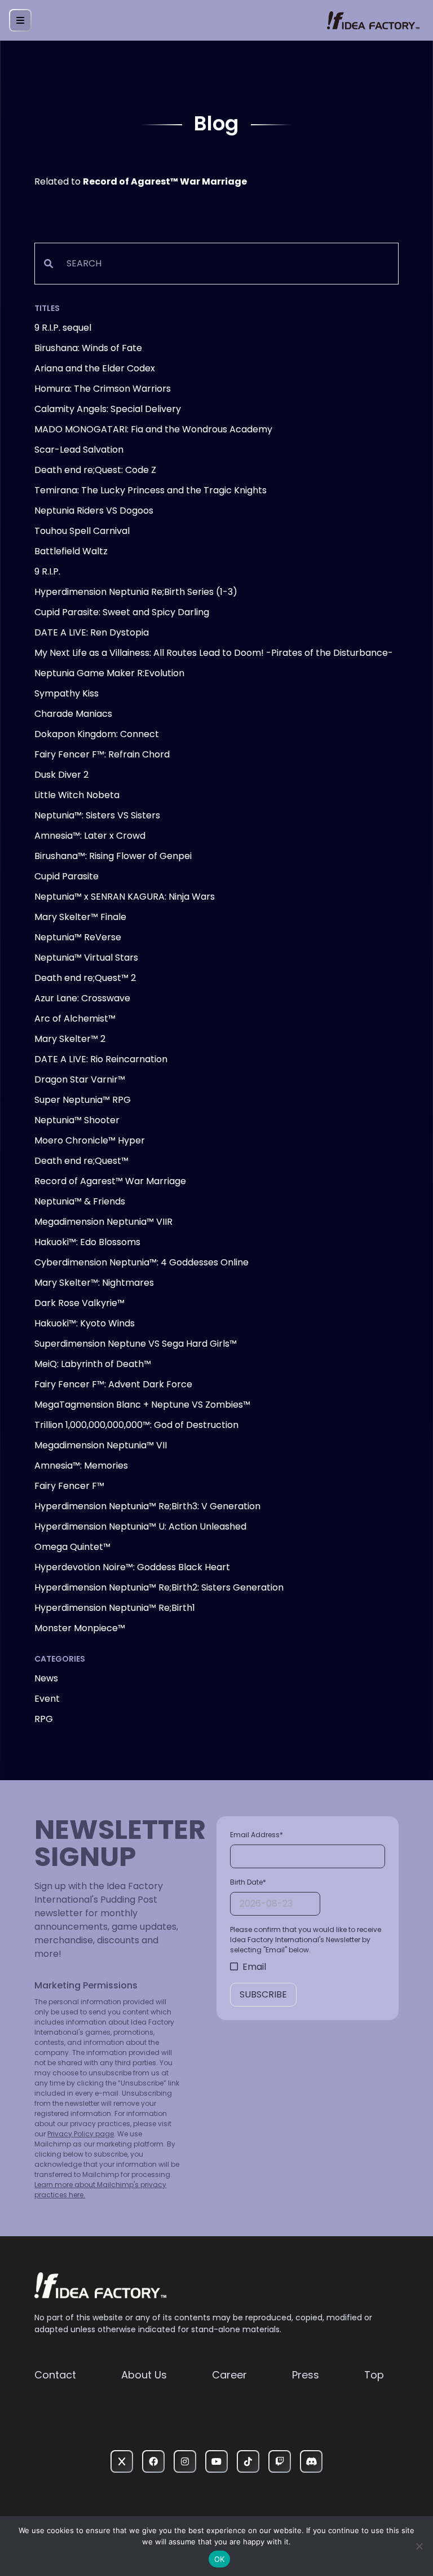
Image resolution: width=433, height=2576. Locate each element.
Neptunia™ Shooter (77, 1120)
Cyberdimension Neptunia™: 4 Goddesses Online (142, 1262)
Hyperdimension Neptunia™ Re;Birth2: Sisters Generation (159, 1587)
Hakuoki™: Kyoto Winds (85, 1323)
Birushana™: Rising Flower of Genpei (113, 856)
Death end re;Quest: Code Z (95, 470)
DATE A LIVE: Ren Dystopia (92, 632)
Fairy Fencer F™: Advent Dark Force (113, 1384)
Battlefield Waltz (71, 551)
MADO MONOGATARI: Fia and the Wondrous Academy (153, 429)
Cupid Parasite (67, 876)
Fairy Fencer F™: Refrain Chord (102, 754)
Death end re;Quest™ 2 (85, 978)
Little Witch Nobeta (77, 795)
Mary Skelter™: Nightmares (94, 1283)
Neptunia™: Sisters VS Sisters (97, 815)
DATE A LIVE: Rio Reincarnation (101, 1059)
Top (374, 2375)
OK (220, 2559)
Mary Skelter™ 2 (70, 1039)
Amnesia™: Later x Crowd (90, 836)
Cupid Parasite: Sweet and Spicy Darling (122, 612)
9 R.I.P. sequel (63, 328)
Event (47, 1699)
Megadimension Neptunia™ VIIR (103, 1222)
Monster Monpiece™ (80, 1628)
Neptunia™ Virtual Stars (86, 958)
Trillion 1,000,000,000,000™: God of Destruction (136, 1425)
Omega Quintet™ (72, 1547)
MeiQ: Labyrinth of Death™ (93, 1364)
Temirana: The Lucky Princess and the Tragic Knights (151, 490)
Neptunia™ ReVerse (78, 937)
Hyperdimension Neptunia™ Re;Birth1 (115, 1608)
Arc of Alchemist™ (75, 1018)
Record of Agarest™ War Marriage (110, 1181)
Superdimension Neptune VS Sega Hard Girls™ (136, 1344)
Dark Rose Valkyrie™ (79, 1303)
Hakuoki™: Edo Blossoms (87, 1242)
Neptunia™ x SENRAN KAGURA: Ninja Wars (125, 897)
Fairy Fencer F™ (69, 1486)
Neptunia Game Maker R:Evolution (109, 673)
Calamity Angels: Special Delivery (108, 409)
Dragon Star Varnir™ (80, 1079)
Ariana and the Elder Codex (95, 368)
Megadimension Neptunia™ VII (101, 1445)
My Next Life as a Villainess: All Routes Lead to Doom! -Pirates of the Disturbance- (214, 653)
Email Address (257, 1835)
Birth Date (248, 1882)
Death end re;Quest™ (81, 1161)
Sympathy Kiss (67, 693)
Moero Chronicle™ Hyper (90, 1140)
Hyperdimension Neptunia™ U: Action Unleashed (140, 1526)
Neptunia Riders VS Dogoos (94, 511)
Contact (55, 2375)
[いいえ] (419, 2546)
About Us (144, 2375)
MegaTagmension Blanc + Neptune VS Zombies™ (142, 1405)
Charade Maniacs (73, 714)
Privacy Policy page (81, 2134)
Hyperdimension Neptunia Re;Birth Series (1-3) (136, 592)
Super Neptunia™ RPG (83, 1100)
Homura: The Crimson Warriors (103, 389)
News (46, 1678)
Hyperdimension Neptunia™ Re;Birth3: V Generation (147, 1506)
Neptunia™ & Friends (80, 1201)
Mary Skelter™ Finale (80, 917)
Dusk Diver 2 (61, 775)
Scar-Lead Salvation (79, 450)
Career (229, 2375)
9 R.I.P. (47, 571)
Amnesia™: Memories (81, 1466)
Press (306, 2375)
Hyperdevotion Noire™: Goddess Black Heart (132, 1567)
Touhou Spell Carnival (82, 531)
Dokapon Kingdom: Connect (97, 734)
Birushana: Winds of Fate (88, 348)
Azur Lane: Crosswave (82, 998)
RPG (44, 1719)
